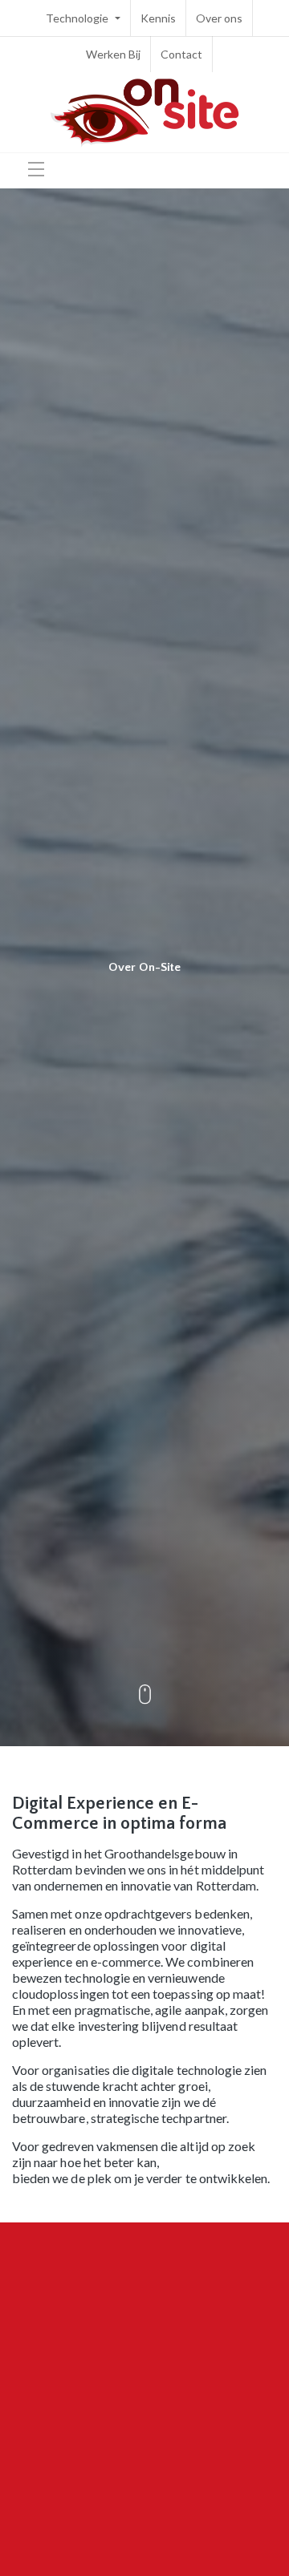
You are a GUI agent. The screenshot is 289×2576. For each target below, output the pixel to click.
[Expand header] (36, 169)
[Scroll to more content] (144, 1696)
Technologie (78, 18)
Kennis (158, 18)
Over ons (219, 18)
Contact (181, 54)
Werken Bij (113, 54)
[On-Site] (144, 112)
